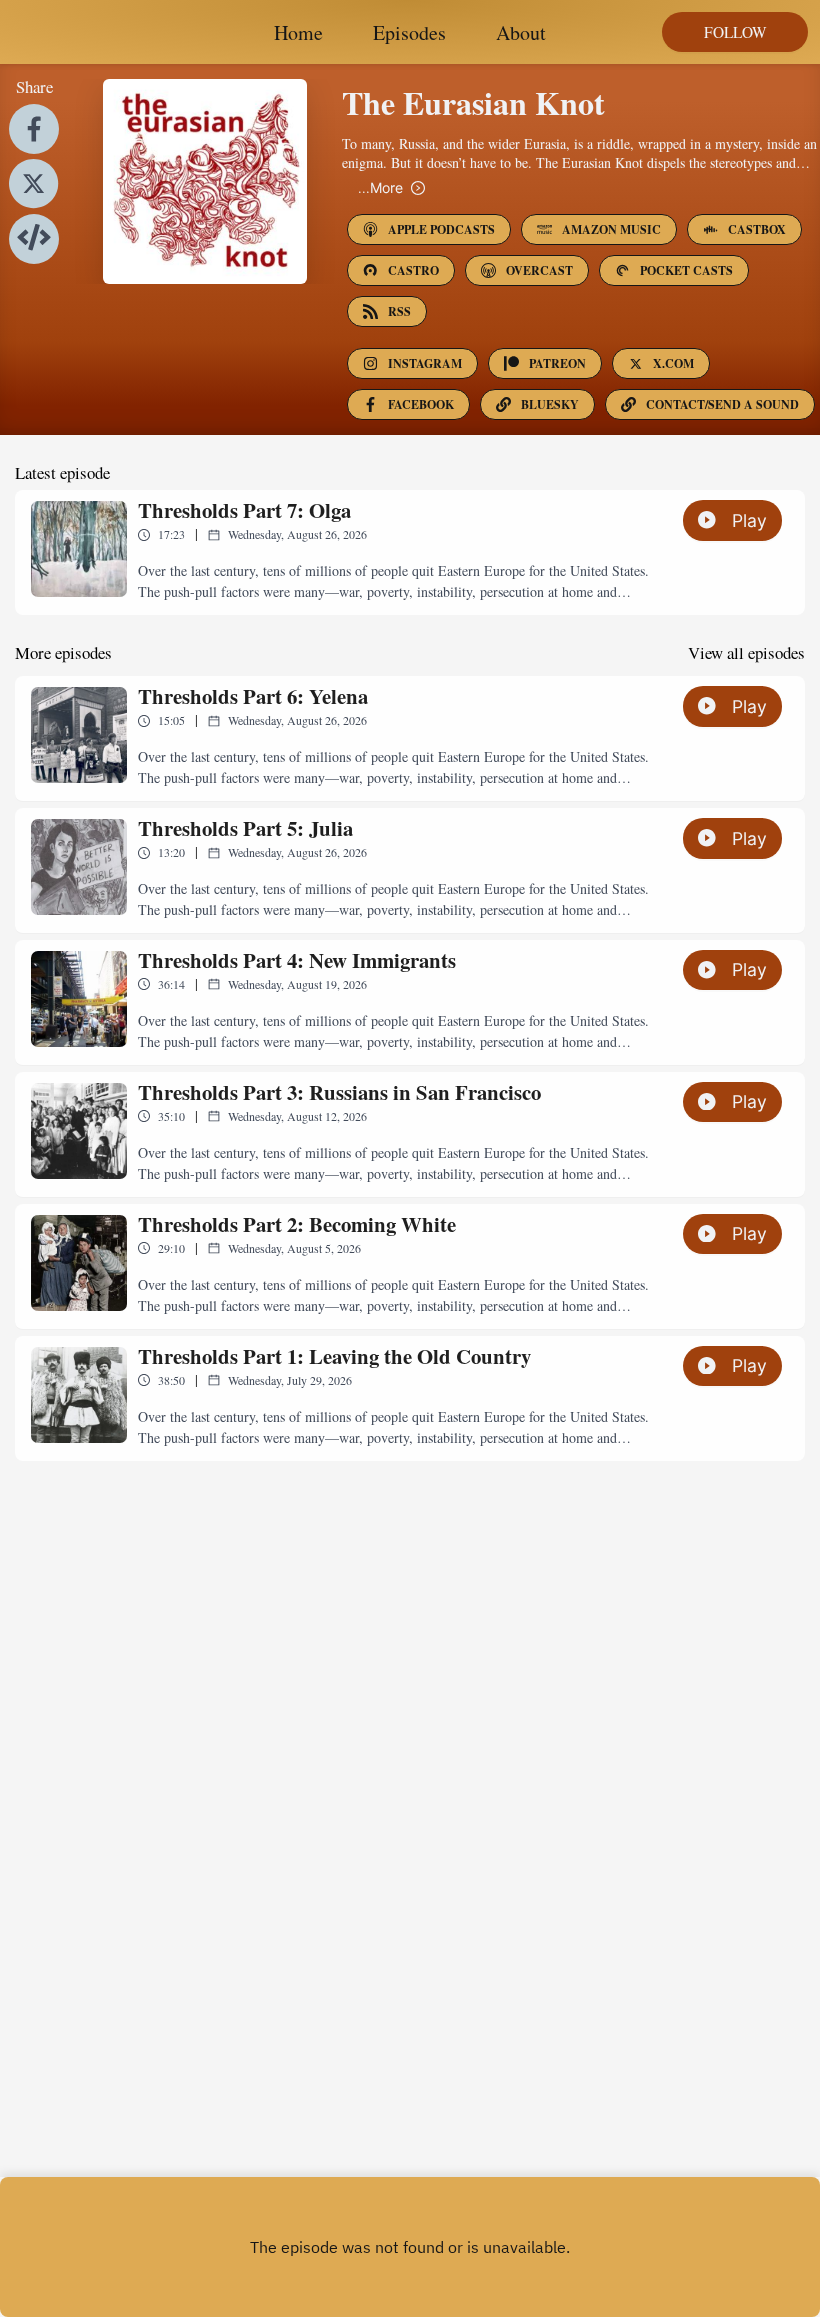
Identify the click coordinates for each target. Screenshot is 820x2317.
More (380, 187)
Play (749, 520)
